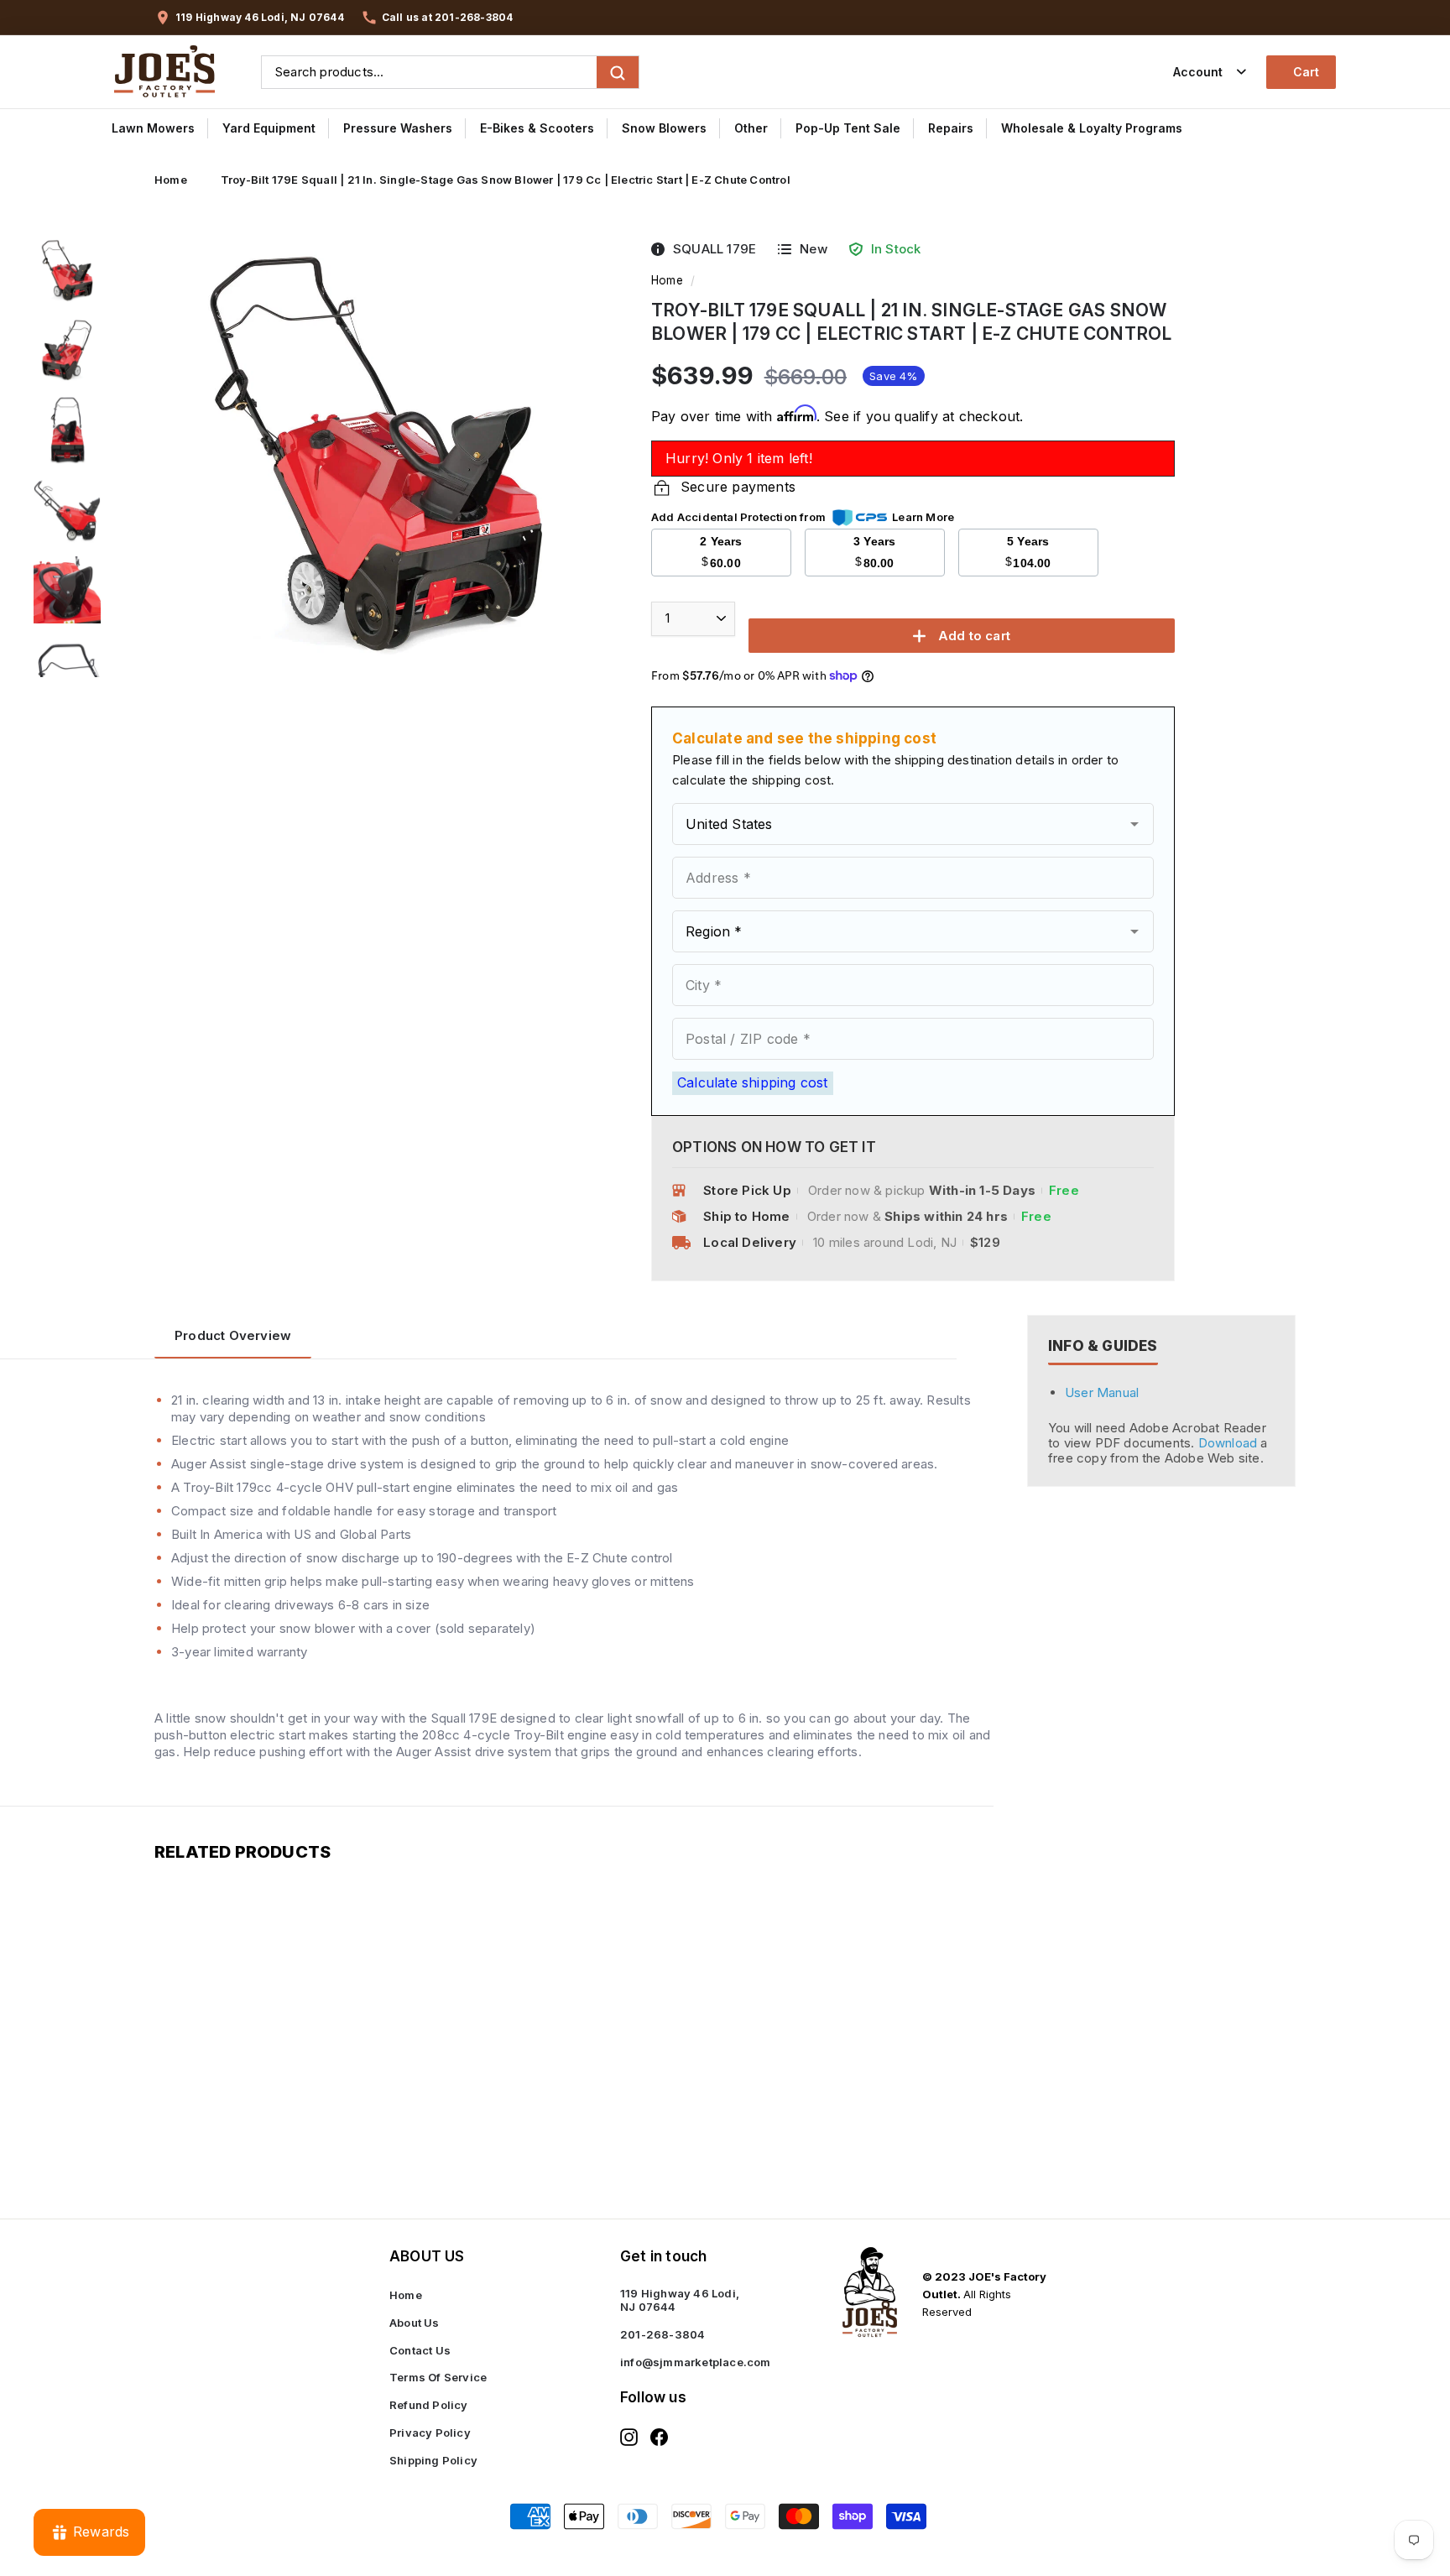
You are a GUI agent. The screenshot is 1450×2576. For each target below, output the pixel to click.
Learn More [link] (923, 517)
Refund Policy (429, 2405)
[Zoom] (375, 457)
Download (1230, 1443)
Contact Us (420, 2350)
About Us (415, 2323)
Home (171, 180)
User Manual (1102, 1393)
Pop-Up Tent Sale (848, 128)
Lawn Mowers (153, 128)
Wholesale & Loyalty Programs (1092, 128)
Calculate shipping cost (753, 1082)
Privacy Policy (430, 2433)
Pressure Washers (398, 128)
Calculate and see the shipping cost (804, 738)
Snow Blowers (664, 128)
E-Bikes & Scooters (537, 128)
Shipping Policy (433, 2460)
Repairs (951, 128)
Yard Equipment (269, 128)
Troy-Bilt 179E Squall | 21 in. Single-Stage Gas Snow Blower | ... (237, 2096)
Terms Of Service (438, 2377)
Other (751, 128)
